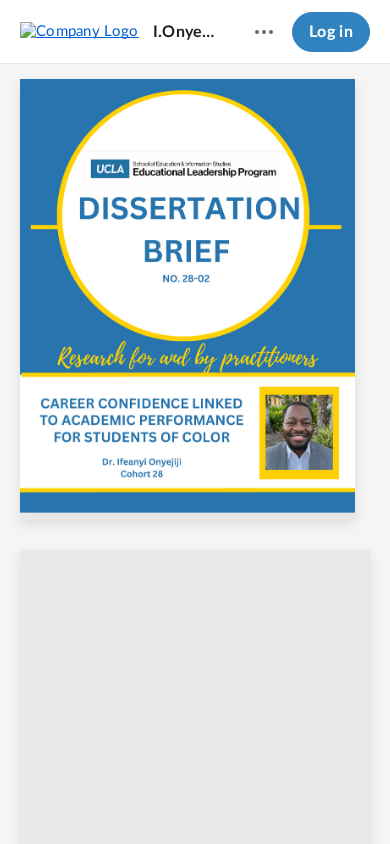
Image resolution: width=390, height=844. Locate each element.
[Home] (79, 31)
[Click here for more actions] (264, 32)
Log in (331, 32)
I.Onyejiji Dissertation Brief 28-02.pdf (185, 32)
